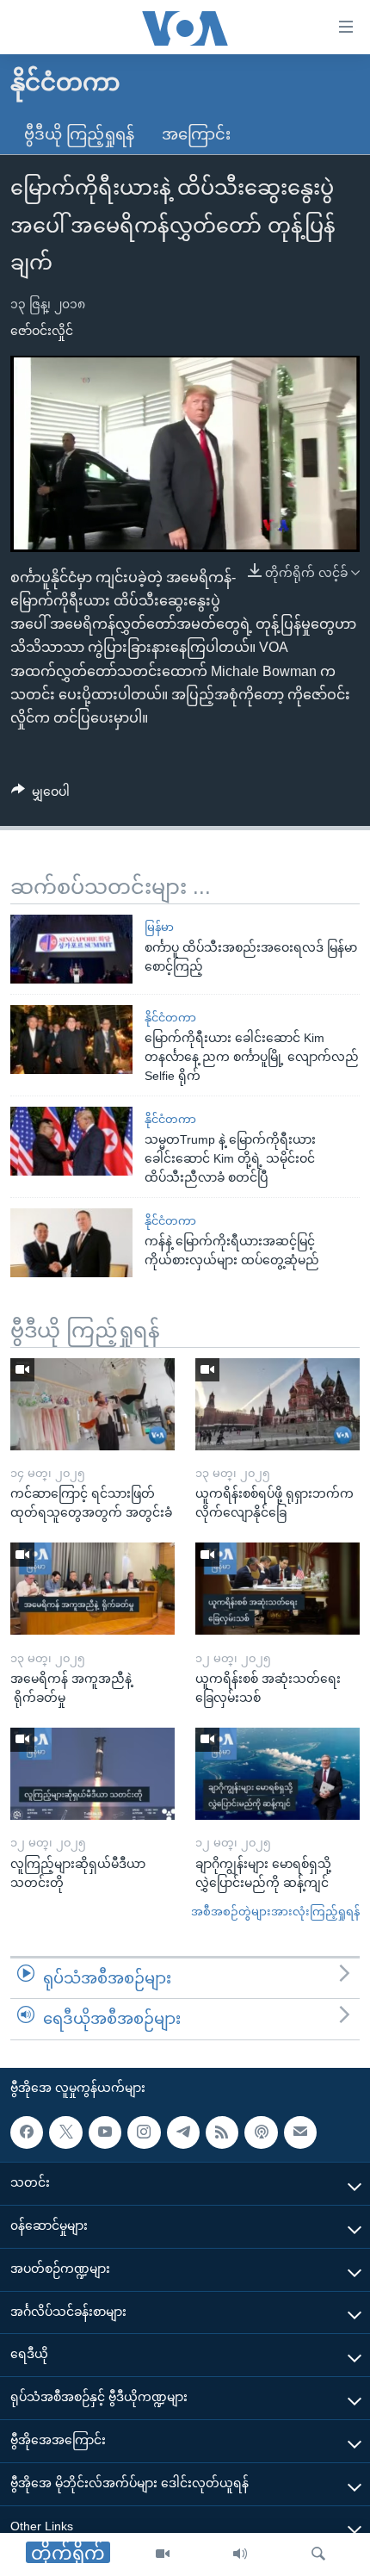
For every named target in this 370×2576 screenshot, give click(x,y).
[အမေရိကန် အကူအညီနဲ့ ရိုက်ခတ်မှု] (92, 1589)
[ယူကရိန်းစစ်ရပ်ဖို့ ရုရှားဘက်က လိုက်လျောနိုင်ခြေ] (277, 1404)
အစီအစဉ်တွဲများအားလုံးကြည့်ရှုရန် (275, 1912)
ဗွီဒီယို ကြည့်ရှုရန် (79, 134)
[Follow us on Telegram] (183, 2132)
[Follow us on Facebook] (27, 2132)
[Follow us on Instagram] (144, 2132)
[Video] (163, 2554)
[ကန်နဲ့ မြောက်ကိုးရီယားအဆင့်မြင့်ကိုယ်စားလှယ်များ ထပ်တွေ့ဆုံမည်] (71, 1243)
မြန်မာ (159, 927)
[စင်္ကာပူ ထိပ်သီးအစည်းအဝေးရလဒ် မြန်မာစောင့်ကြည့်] (71, 949)
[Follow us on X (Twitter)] (65, 2132)
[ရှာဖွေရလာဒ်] (318, 2554)
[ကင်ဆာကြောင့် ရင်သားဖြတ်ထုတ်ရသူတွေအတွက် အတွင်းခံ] (92, 1404)
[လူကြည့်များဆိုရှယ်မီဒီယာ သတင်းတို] (92, 1774)
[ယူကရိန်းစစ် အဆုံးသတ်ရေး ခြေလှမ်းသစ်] (277, 1589)
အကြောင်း (196, 134)
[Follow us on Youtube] (105, 2132)
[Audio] (240, 2554)
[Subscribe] (300, 2132)
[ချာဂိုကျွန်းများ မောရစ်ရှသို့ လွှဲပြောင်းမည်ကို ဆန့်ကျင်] (277, 1774)
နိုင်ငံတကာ (170, 1018)
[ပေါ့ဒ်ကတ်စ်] (261, 2132)
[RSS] (222, 2132)
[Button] (40, 795)
